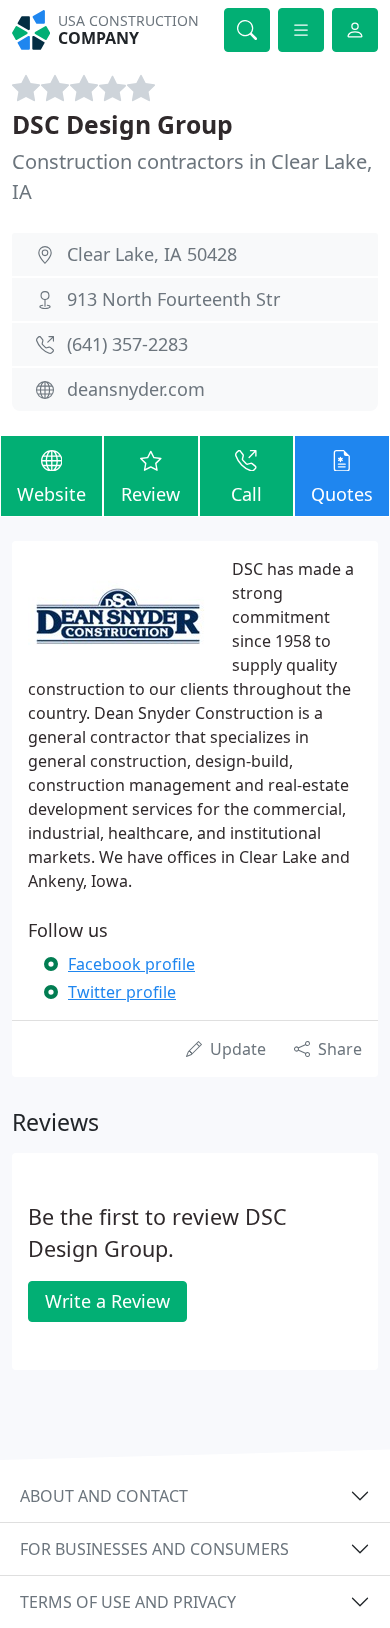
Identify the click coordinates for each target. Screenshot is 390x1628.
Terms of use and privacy (128, 1602)
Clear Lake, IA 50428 (152, 254)
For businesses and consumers (154, 1549)
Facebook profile (131, 964)
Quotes (342, 494)
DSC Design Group (122, 124)
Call (246, 494)
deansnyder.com (136, 389)
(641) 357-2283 (127, 344)
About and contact (104, 1496)
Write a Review (107, 1301)
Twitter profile (122, 992)
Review (150, 494)
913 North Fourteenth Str (173, 299)
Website (51, 494)
